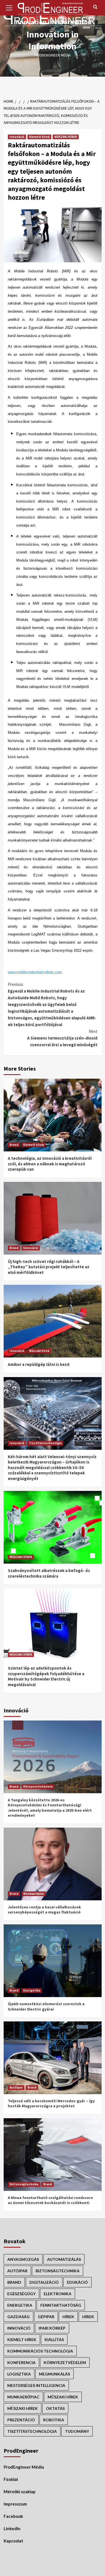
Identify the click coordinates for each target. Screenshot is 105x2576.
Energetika (32, 1990)
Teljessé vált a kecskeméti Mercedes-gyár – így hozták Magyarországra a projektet (51, 2103)
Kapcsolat (13, 2541)
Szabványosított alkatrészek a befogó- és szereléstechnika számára (49, 1573)
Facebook (13, 2516)
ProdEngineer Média (24, 2467)
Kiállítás (54, 2340)
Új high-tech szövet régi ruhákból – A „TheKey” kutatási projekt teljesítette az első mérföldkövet (49, 1267)
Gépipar (46, 2317)
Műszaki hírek (39, 1351)
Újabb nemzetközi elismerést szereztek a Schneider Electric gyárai (46, 2006)
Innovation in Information (53, 40)
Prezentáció (21, 2420)
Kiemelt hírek (39, 137)
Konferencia (21, 2362)
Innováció (17, 137)
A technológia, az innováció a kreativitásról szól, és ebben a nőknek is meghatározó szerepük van (50, 1164)
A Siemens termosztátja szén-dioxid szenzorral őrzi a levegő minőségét (62, 1038)
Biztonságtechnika (24, 2184)
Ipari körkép (52, 2328)
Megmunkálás (54, 2374)
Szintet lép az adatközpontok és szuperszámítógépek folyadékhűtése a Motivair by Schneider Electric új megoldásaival (46, 1676)
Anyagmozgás (23, 2259)
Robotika (54, 2420)
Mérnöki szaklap (20, 2492)
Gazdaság (18, 2317)
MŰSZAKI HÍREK (66, 137)
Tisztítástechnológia (45, 1443)
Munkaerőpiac (34, 1894)
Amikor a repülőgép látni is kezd (39, 1364)
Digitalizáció (44, 2282)
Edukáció (77, 2282)
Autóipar (16, 2087)
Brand (14, 1145)
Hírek (88, 2317)
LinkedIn (12, 2528)
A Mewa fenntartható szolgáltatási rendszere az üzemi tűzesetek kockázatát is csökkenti (50, 2200)
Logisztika (19, 2374)
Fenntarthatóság (61, 2305)
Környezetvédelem (38, 1787)
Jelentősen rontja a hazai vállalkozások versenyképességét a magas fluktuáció (44, 1910)
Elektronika (58, 2294)
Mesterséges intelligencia (36, 2385)
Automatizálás (64, 2259)
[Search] (95, 7)
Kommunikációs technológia (40, 2351)
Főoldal (11, 2479)
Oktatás (55, 2408)
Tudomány (77, 2431)
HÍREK (68, 2317)
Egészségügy (21, 2294)
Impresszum (15, 2504)
